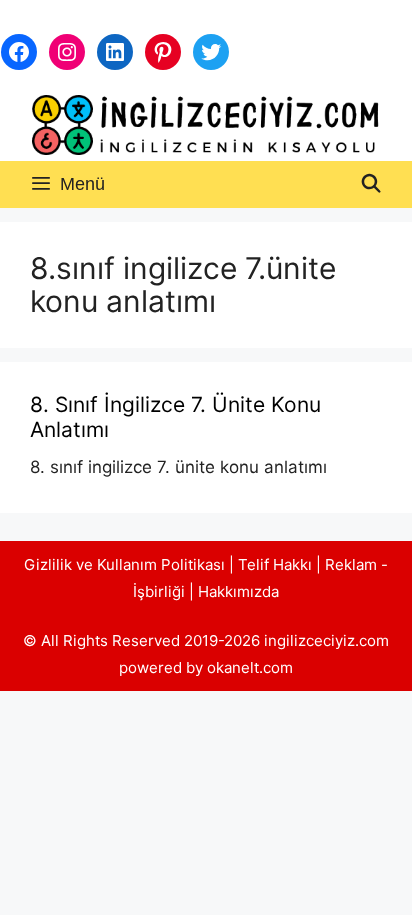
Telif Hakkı (275, 564)
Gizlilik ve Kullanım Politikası (124, 564)
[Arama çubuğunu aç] (371, 184)
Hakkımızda (238, 591)
